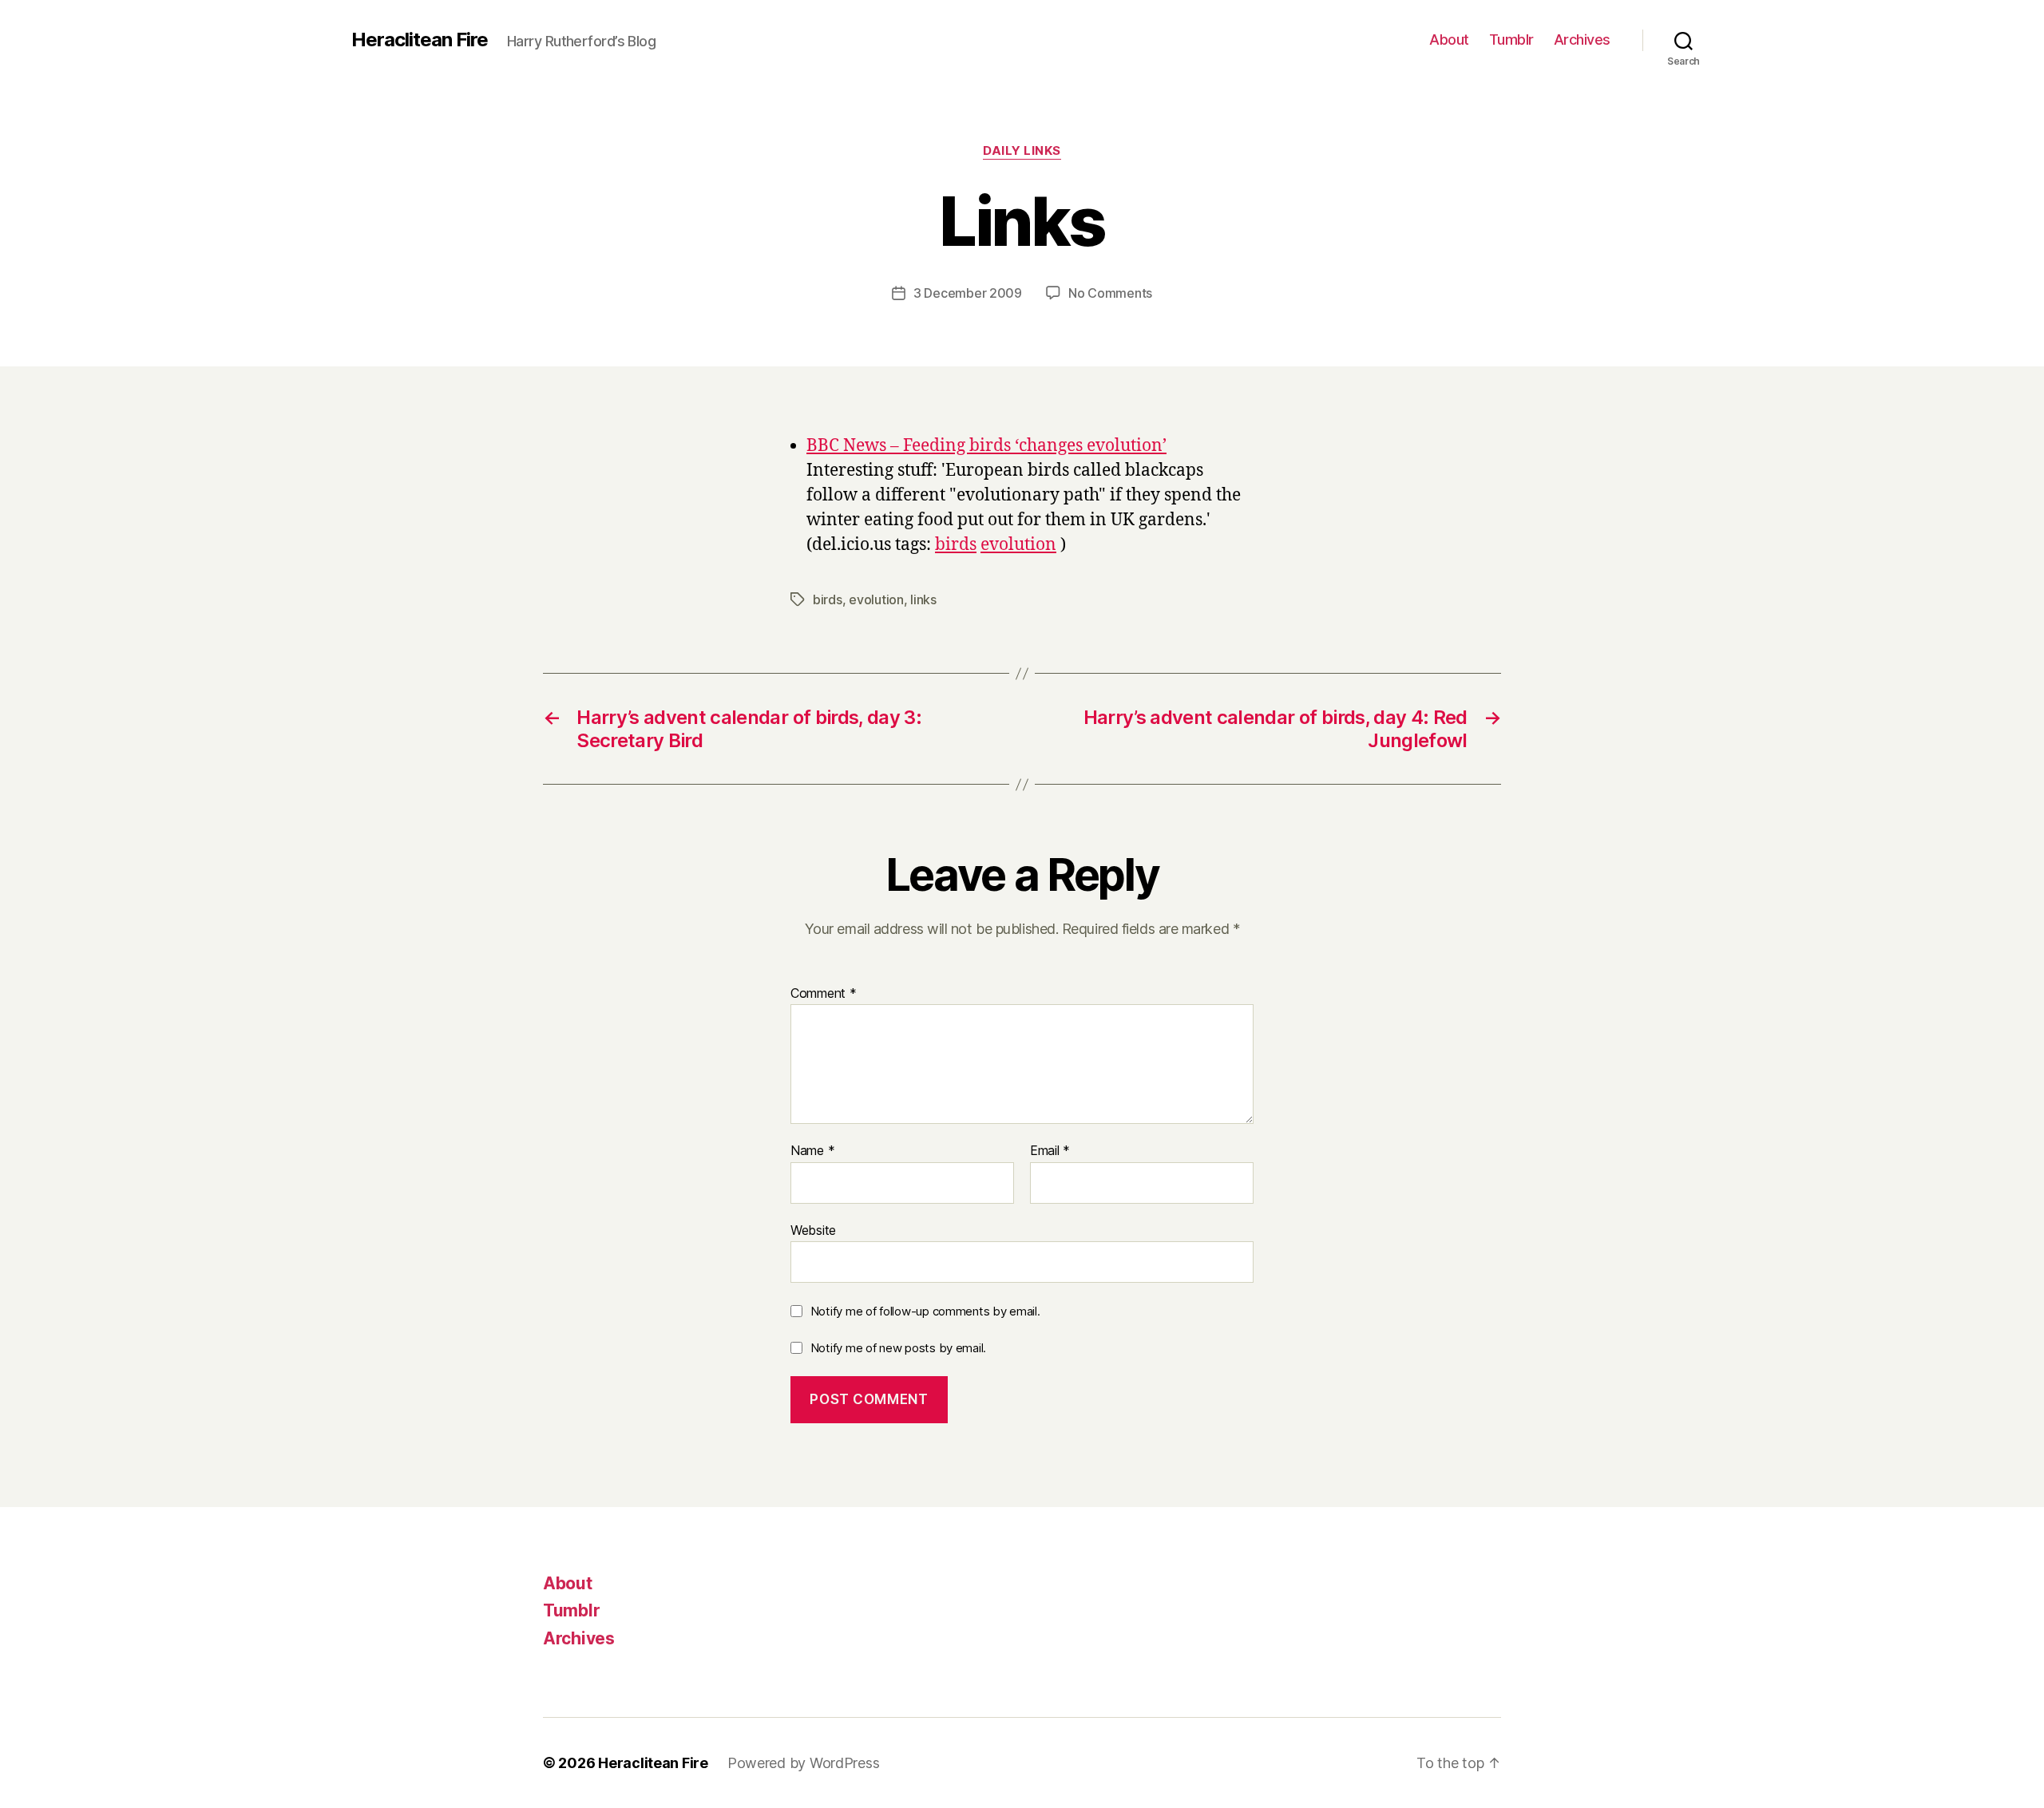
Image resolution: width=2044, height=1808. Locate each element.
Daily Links (1022, 151)
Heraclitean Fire (420, 40)
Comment (824, 994)
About (1449, 40)
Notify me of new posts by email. (898, 1348)
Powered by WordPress (804, 1763)
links (923, 599)
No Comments (1110, 293)
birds (956, 545)
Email (1050, 1151)
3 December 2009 (968, 293)
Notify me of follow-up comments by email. (925, 1311)
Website (813, 1230)
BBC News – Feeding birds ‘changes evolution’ (986, 446)
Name (812, 1151)
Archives (1582, 40)
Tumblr (1511, 40)
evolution (1018, 545)
